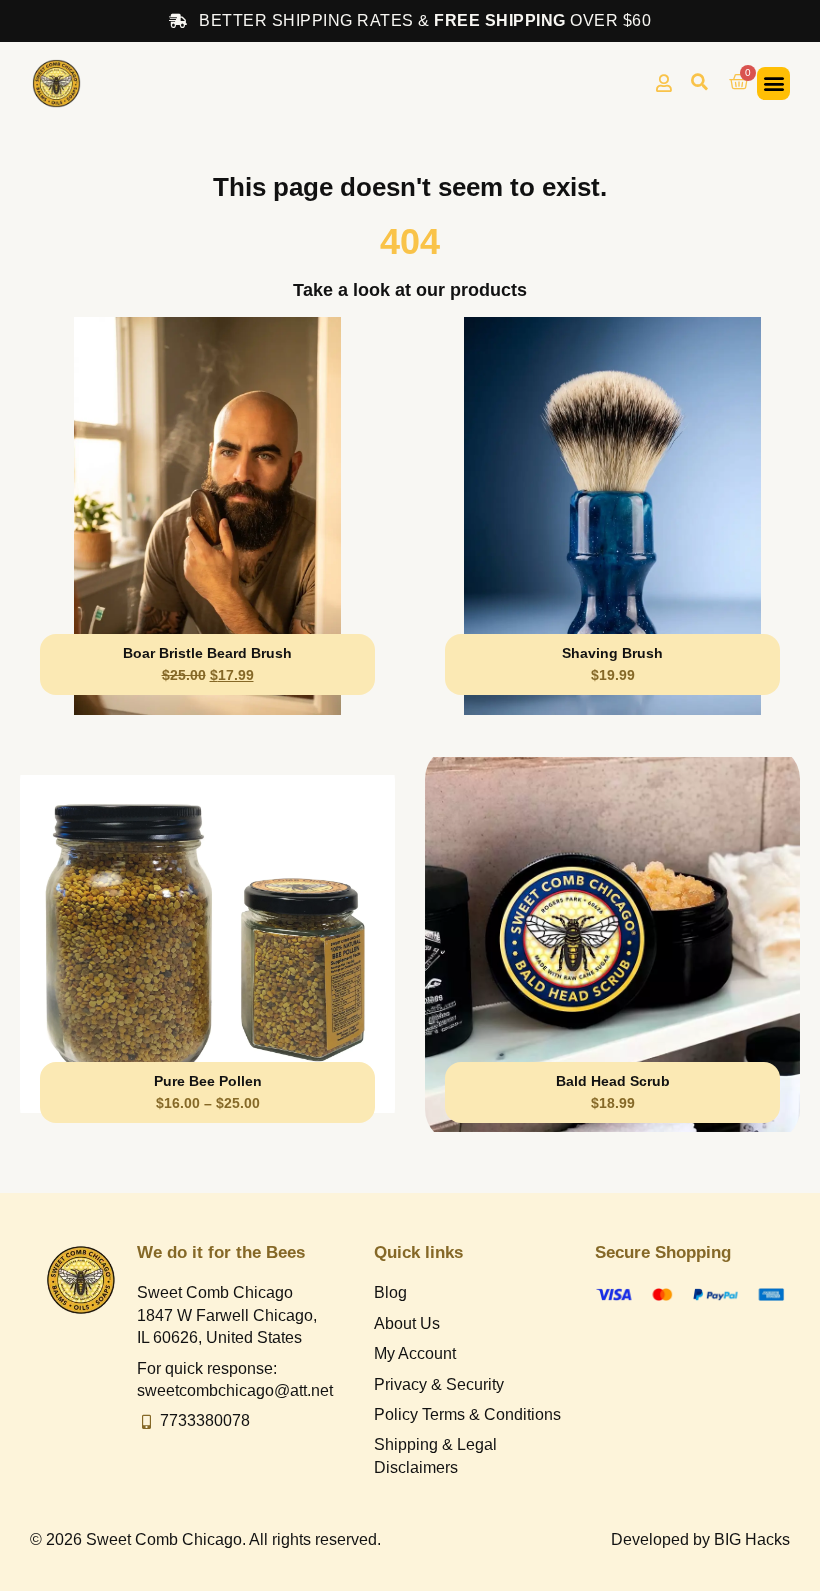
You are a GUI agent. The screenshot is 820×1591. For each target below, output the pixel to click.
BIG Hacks (752, 1539)
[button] (699, 82)
